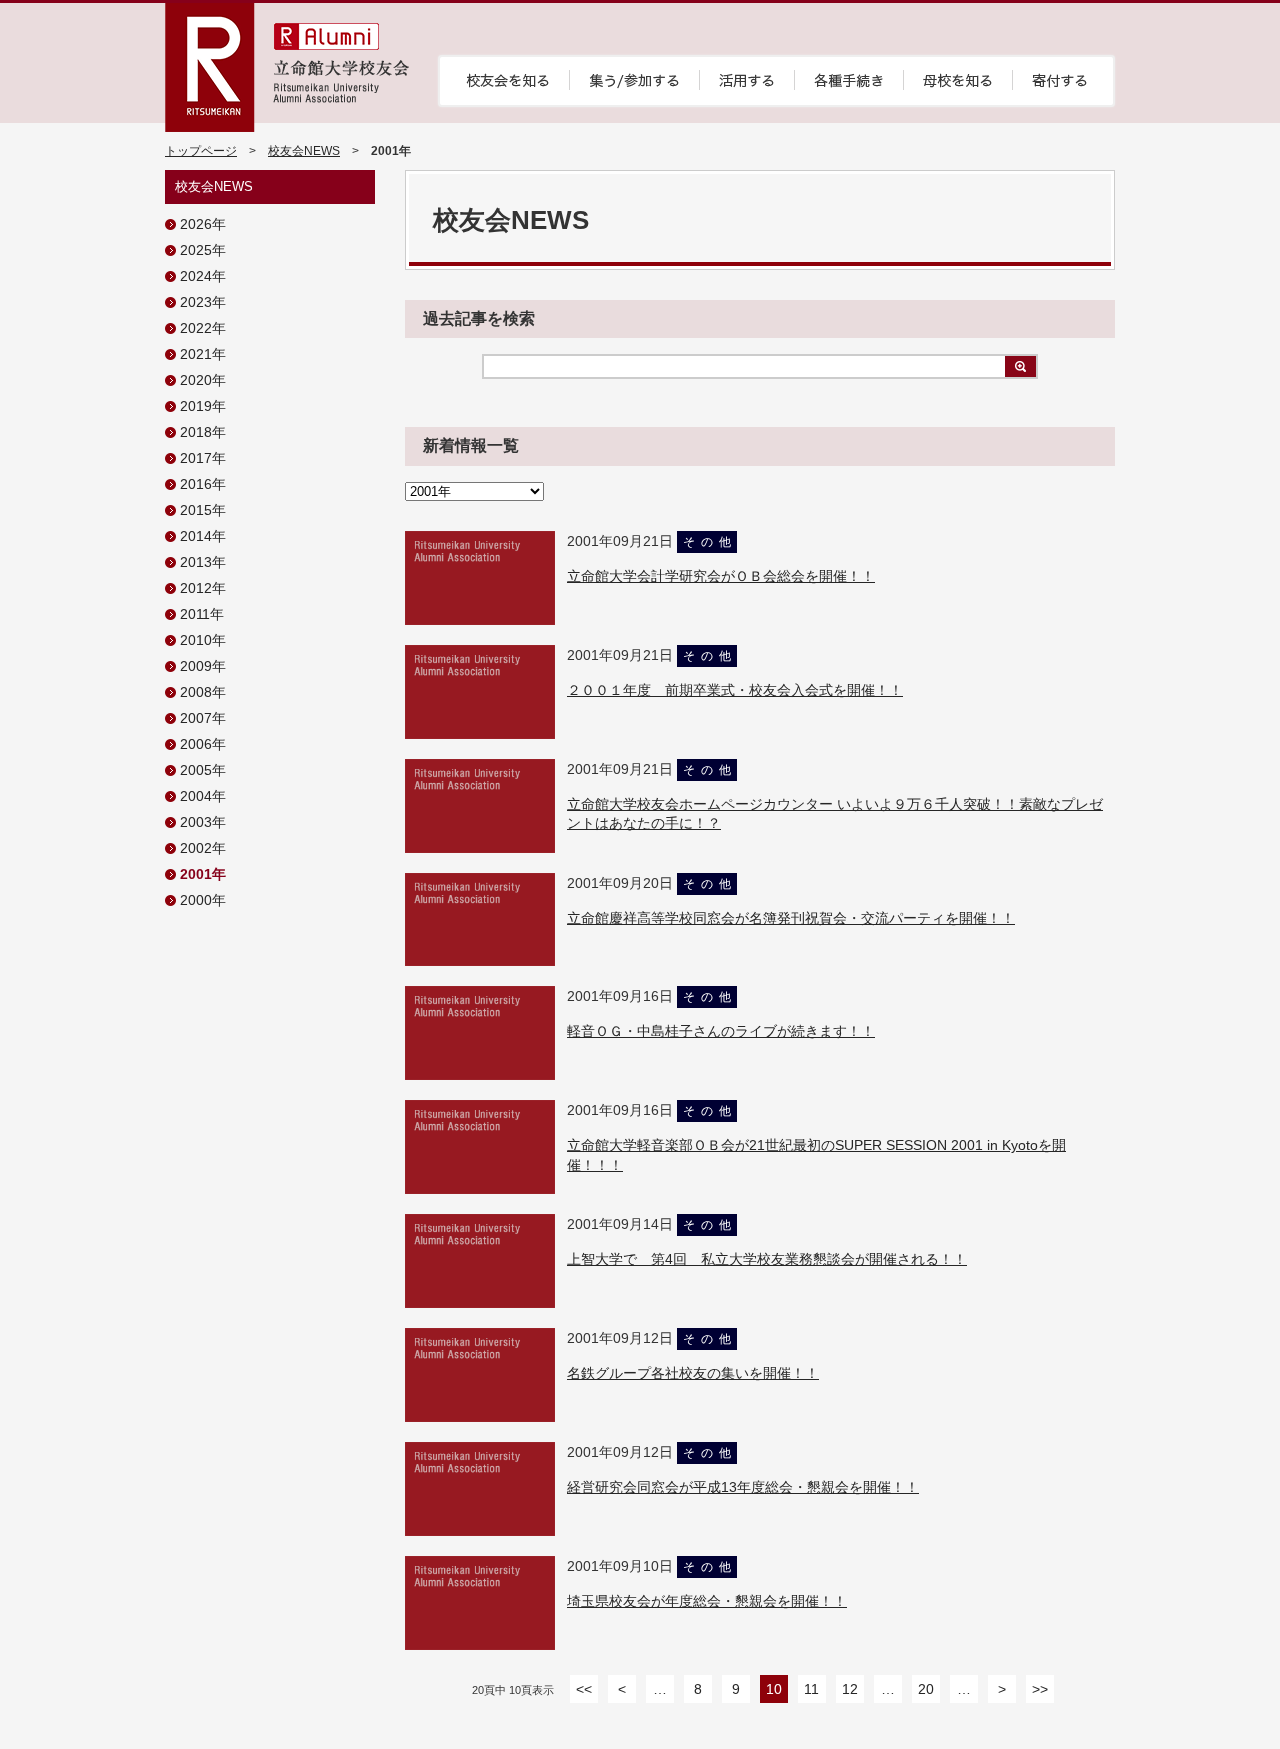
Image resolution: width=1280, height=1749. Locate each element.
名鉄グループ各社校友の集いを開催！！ (693, 1373)
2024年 (203, 276)
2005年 (203, 770)
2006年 (203, 744)
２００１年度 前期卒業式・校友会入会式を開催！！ (735, 690)
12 (850, 1689)
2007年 (203, 718)
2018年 (203, 432)
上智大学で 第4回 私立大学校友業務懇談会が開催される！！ (767, 1259)
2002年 (203, 848)
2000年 (203, 900)
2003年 (203, 822)
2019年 (203, 406)
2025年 (203, 250)
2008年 (203, 692)
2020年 (203, 380)
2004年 (203, 796)
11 (811, 1689)
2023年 (203, 302)
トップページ (201, 151)
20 (926, 1689)
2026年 (203, 224)
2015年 (203, 510)
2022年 (203, 328)
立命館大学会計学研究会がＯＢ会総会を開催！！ (721, 576)
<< (584, 1689)
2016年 (203, 484)
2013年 (203, 562)
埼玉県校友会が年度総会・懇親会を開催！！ (707, 1601)
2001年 (203, 874)
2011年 (202, 614)
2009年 (203, 666)
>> (1040, 1689)
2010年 (203, 640)
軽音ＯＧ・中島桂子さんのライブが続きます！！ (721, 1031)
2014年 (203, 536)
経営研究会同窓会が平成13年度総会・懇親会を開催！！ (743, 1487)
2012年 (203, 588)
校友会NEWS (304, 151)
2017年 (203, 458)
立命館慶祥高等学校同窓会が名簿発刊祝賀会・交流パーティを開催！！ (791, 918)
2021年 (203, 354)
